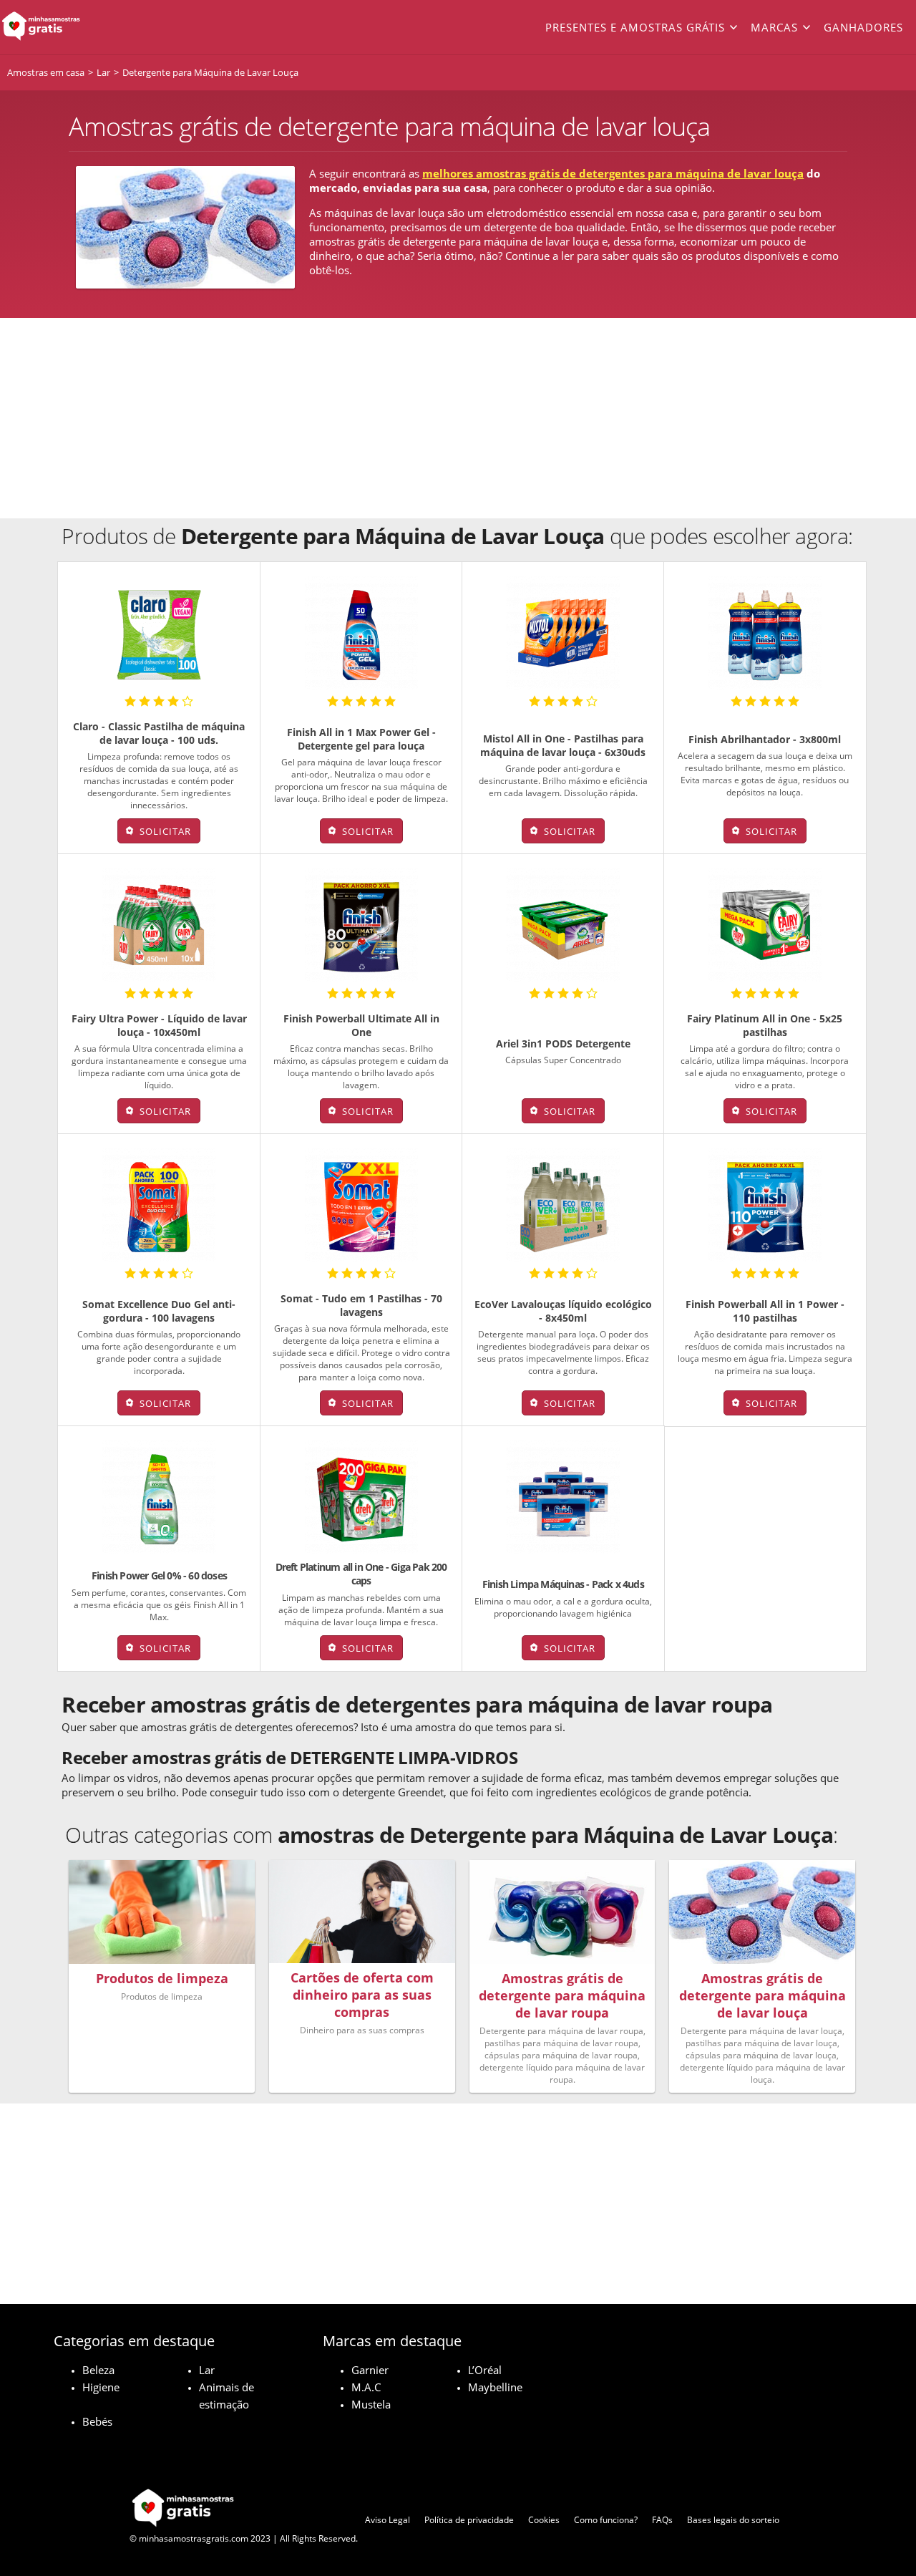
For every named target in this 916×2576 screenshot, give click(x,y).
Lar (207, 2370)
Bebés (97, 2421)
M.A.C (366, 2387)
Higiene (101, 2387)
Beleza (98, 2370)
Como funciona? (606, 2520)
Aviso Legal (388, 2520)
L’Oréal (485, 2370)
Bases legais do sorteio (733, 2520)
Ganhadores (863, 27)
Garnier (370, 2370)
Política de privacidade (469, 2520)
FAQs (662, 2520)
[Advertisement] (458, 418)
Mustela (371, 2404)
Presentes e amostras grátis (635, 27)
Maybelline (495, 2387)
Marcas (774, 27)
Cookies (544, 2520)
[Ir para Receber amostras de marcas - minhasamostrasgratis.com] (92, 27)
